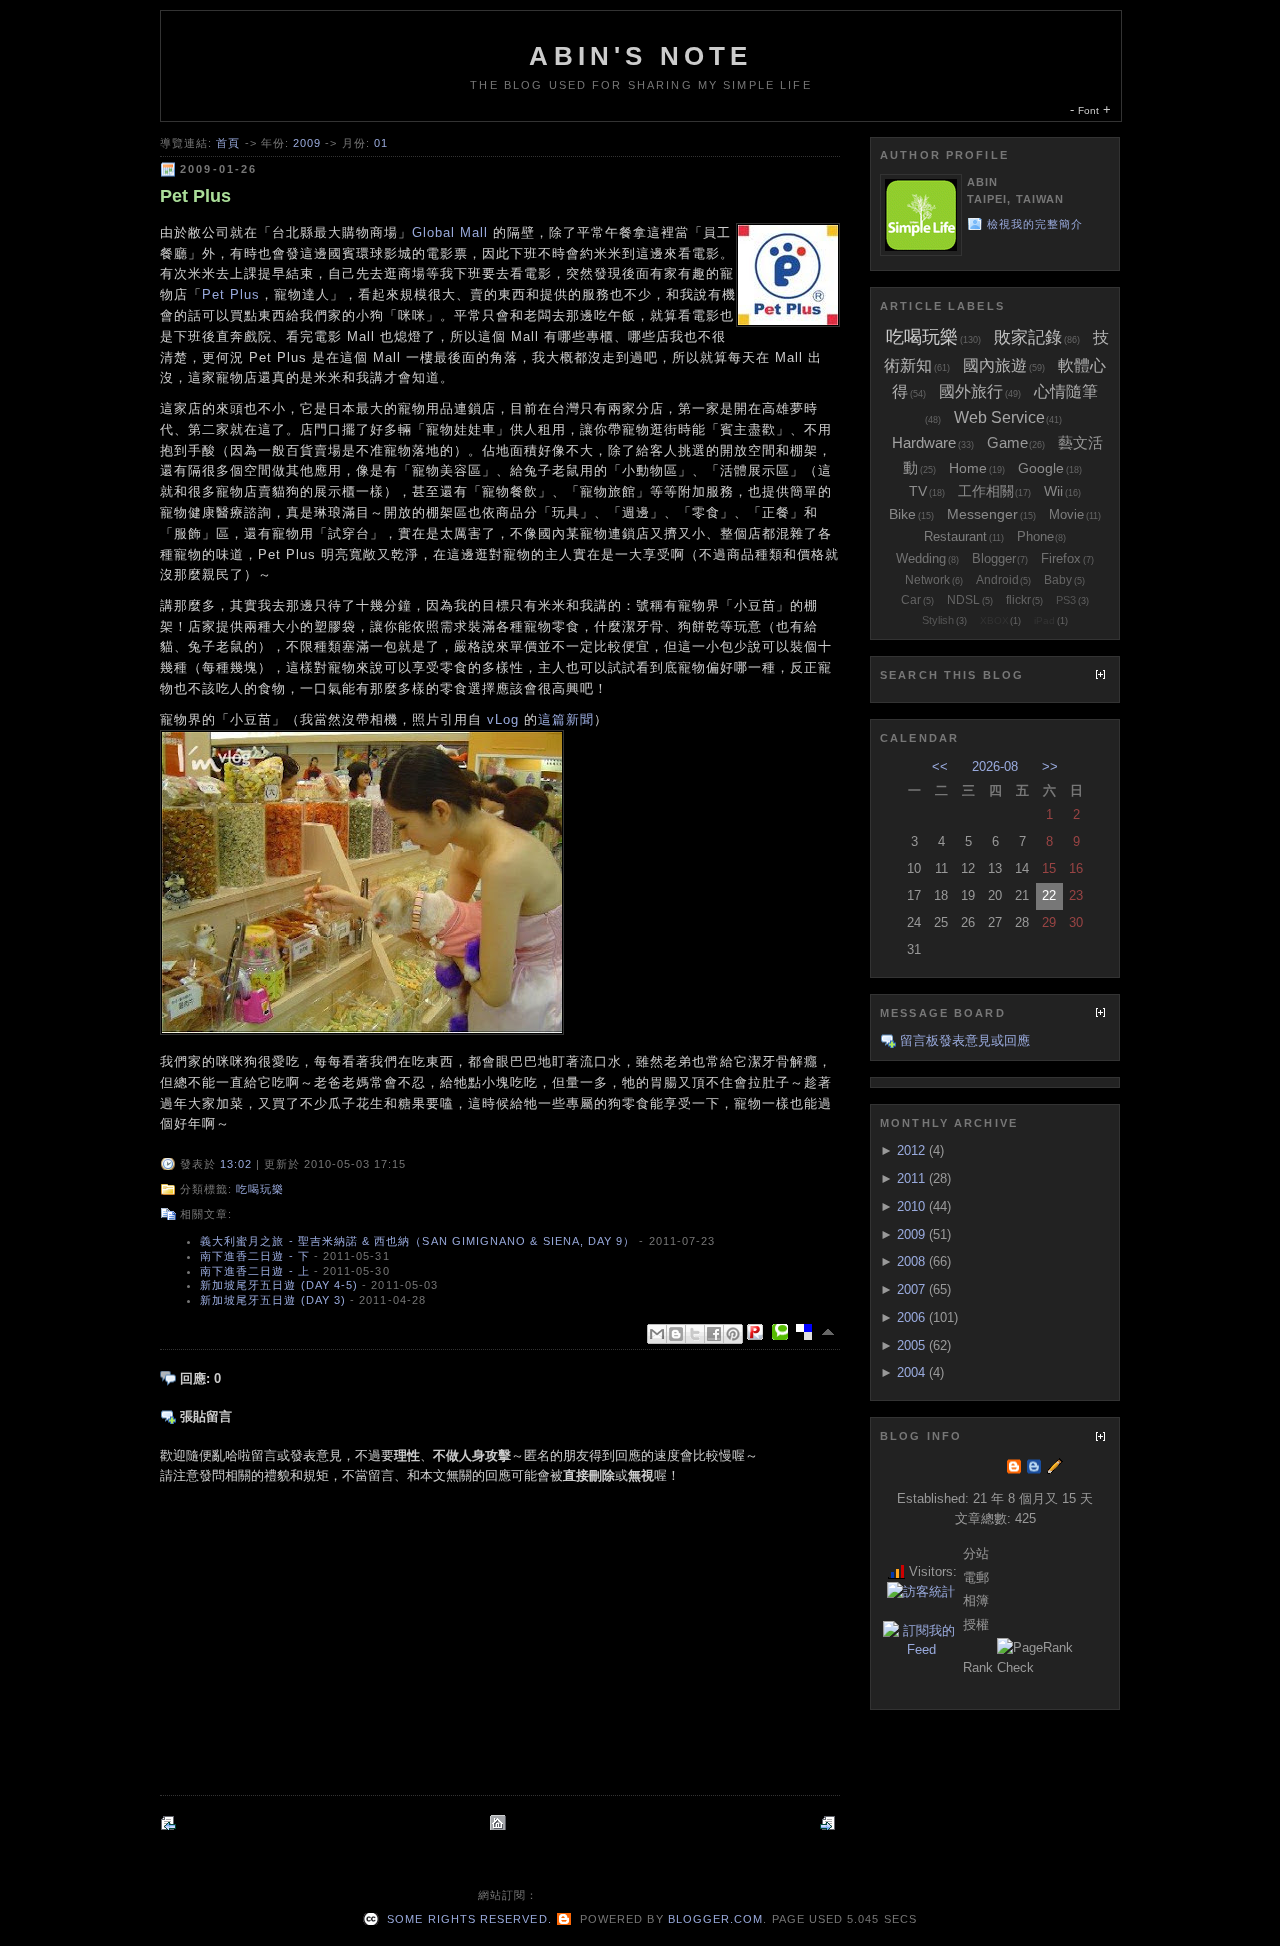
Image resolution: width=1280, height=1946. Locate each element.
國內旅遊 (995, 365)
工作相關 (986, 491)
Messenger (982, 514)
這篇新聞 (566, 719)
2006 (911, 1317)
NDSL (963, 600)
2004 (911, 1372)
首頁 (228, 143)
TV (918, 491)
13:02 (236, 1164)
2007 (911, 1289)
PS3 (1066, 600)
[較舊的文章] (830, 1822)
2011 (911, 1178)
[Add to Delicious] (808, 1332)
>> (1050, 766)
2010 (911, 1206)
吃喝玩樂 (260, 1189)
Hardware (924, 442)
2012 (911, 1150)
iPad (1044, 620)
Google (1041, 468)
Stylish (938, 620)
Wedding (921, 558)
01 (381, 143)
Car (911, 600)
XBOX (994, 620)
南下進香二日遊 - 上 (255, 1271)
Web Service (999, 417)
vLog (503, 719)
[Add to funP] (759, 1332)
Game (1007, 442)
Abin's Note (640, 56)
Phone (1035, 536)
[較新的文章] (170, 1822)
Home (968, 468)
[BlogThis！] (676, 1334)
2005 (911, 1345)
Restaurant (955, 536)
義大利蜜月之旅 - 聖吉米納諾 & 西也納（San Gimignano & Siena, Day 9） (417, 1241)
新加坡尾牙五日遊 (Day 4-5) (279, 1285)
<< (940, 766)
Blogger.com (716, 1919)
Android (997, 580)
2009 (307, 143)
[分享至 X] (695, 1334)
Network (927, 580)
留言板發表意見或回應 (965, 1040)
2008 (911, 1261)
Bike (902, 514)
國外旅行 (971, 391)
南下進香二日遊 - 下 (255, 1256)
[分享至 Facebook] (714, 1334)
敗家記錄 (1028, 337)
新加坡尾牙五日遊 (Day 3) (273, 1300)
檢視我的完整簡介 (1035, 224)
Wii (1053, 491)
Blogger (994, 558)
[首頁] (500, 1822)
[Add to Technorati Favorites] (784, 1332)
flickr (1018, 600)
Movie (1066, 514)
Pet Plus (195, 196)
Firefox (1061, 558)
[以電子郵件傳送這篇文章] (657, 1334)
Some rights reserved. (467, 1919)
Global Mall (450, 232)
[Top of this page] (830, 1332)
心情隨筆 (1066, 391)
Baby (1058, 580)
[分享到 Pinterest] (733, 1334)
